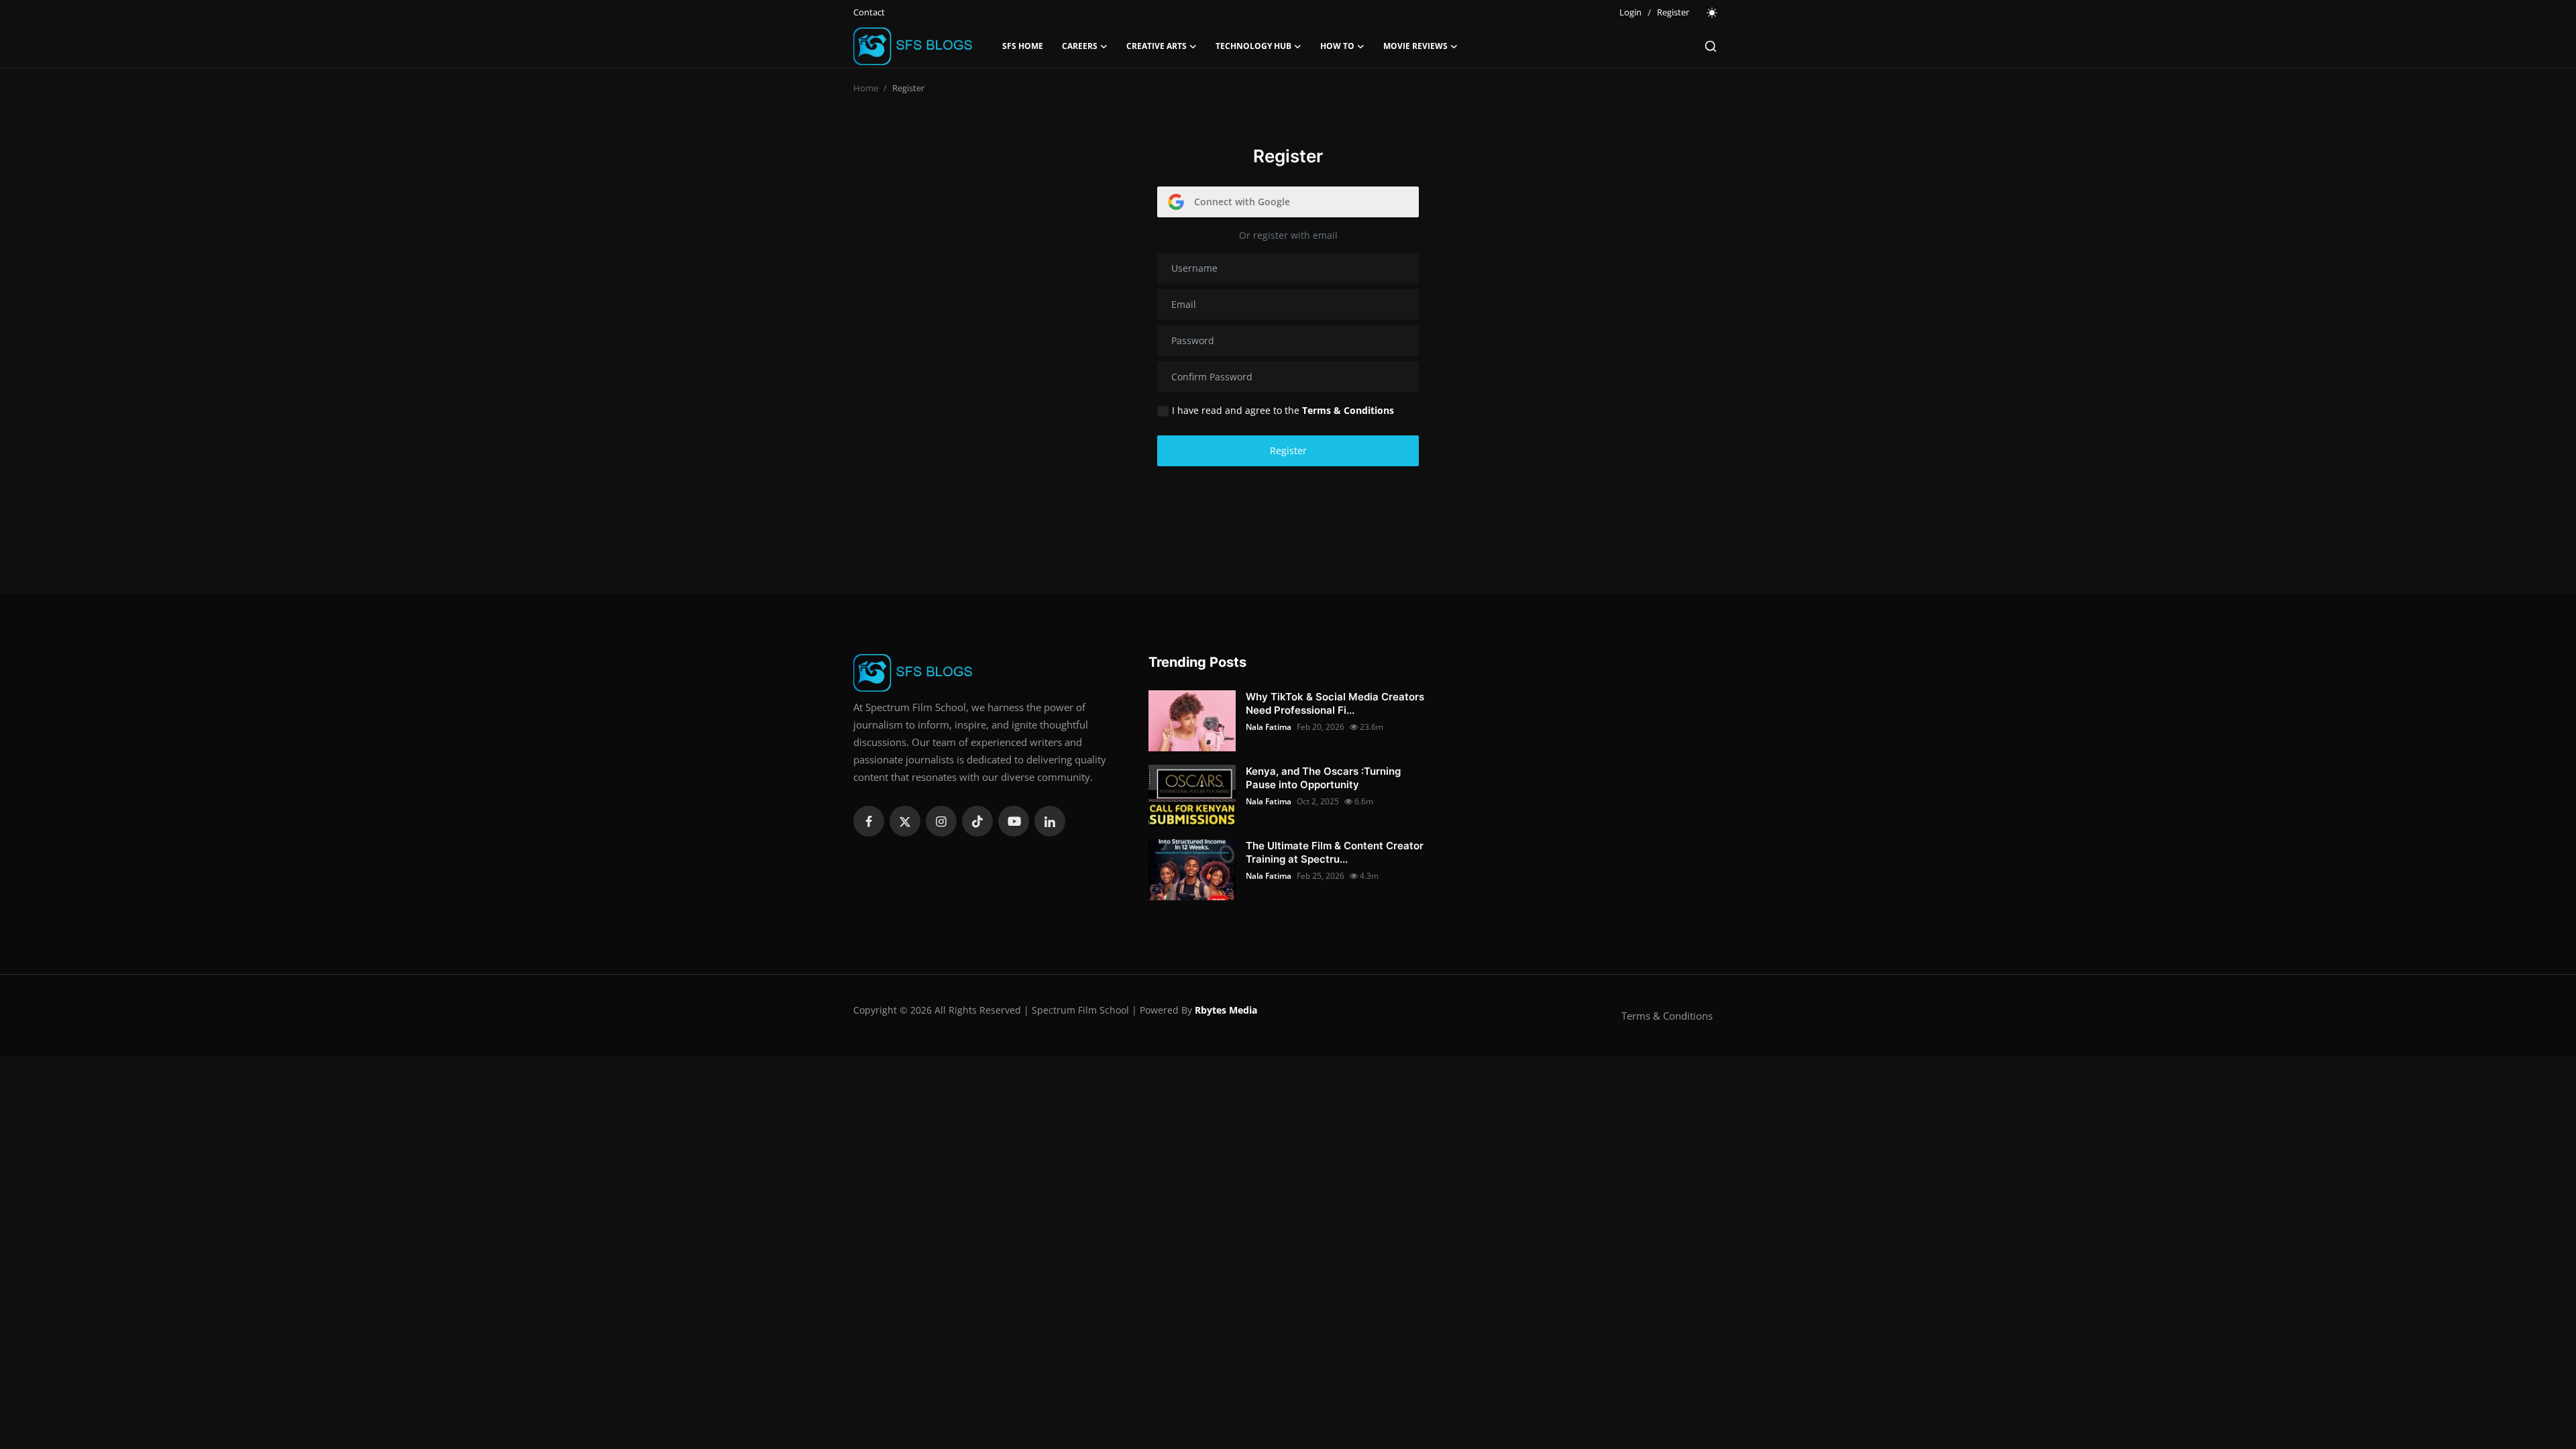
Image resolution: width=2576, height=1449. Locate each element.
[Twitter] (905, 821)
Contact (869, 12)
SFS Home (1023, 46)
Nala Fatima (1269, 727)
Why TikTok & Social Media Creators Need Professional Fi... (1335, 703)
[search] (1711, 46)
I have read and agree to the (1283, 410)
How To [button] (1337, 46)
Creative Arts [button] (1157, 46)
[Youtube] (1014, 821)
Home (866, 88)
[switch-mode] (1713, 13)
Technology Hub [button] (1253, 46)
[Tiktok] (977, 821)
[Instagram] (941, 821)
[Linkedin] (1050, 821)
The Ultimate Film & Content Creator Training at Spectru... (1335, 852)
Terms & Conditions (1667, 1016)
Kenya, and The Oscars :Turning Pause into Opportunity (1323, 778)
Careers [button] (1080, 46)
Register (1673, 12)
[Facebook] (869, 821)
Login (1630, 12)
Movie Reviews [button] (1415, 46)
